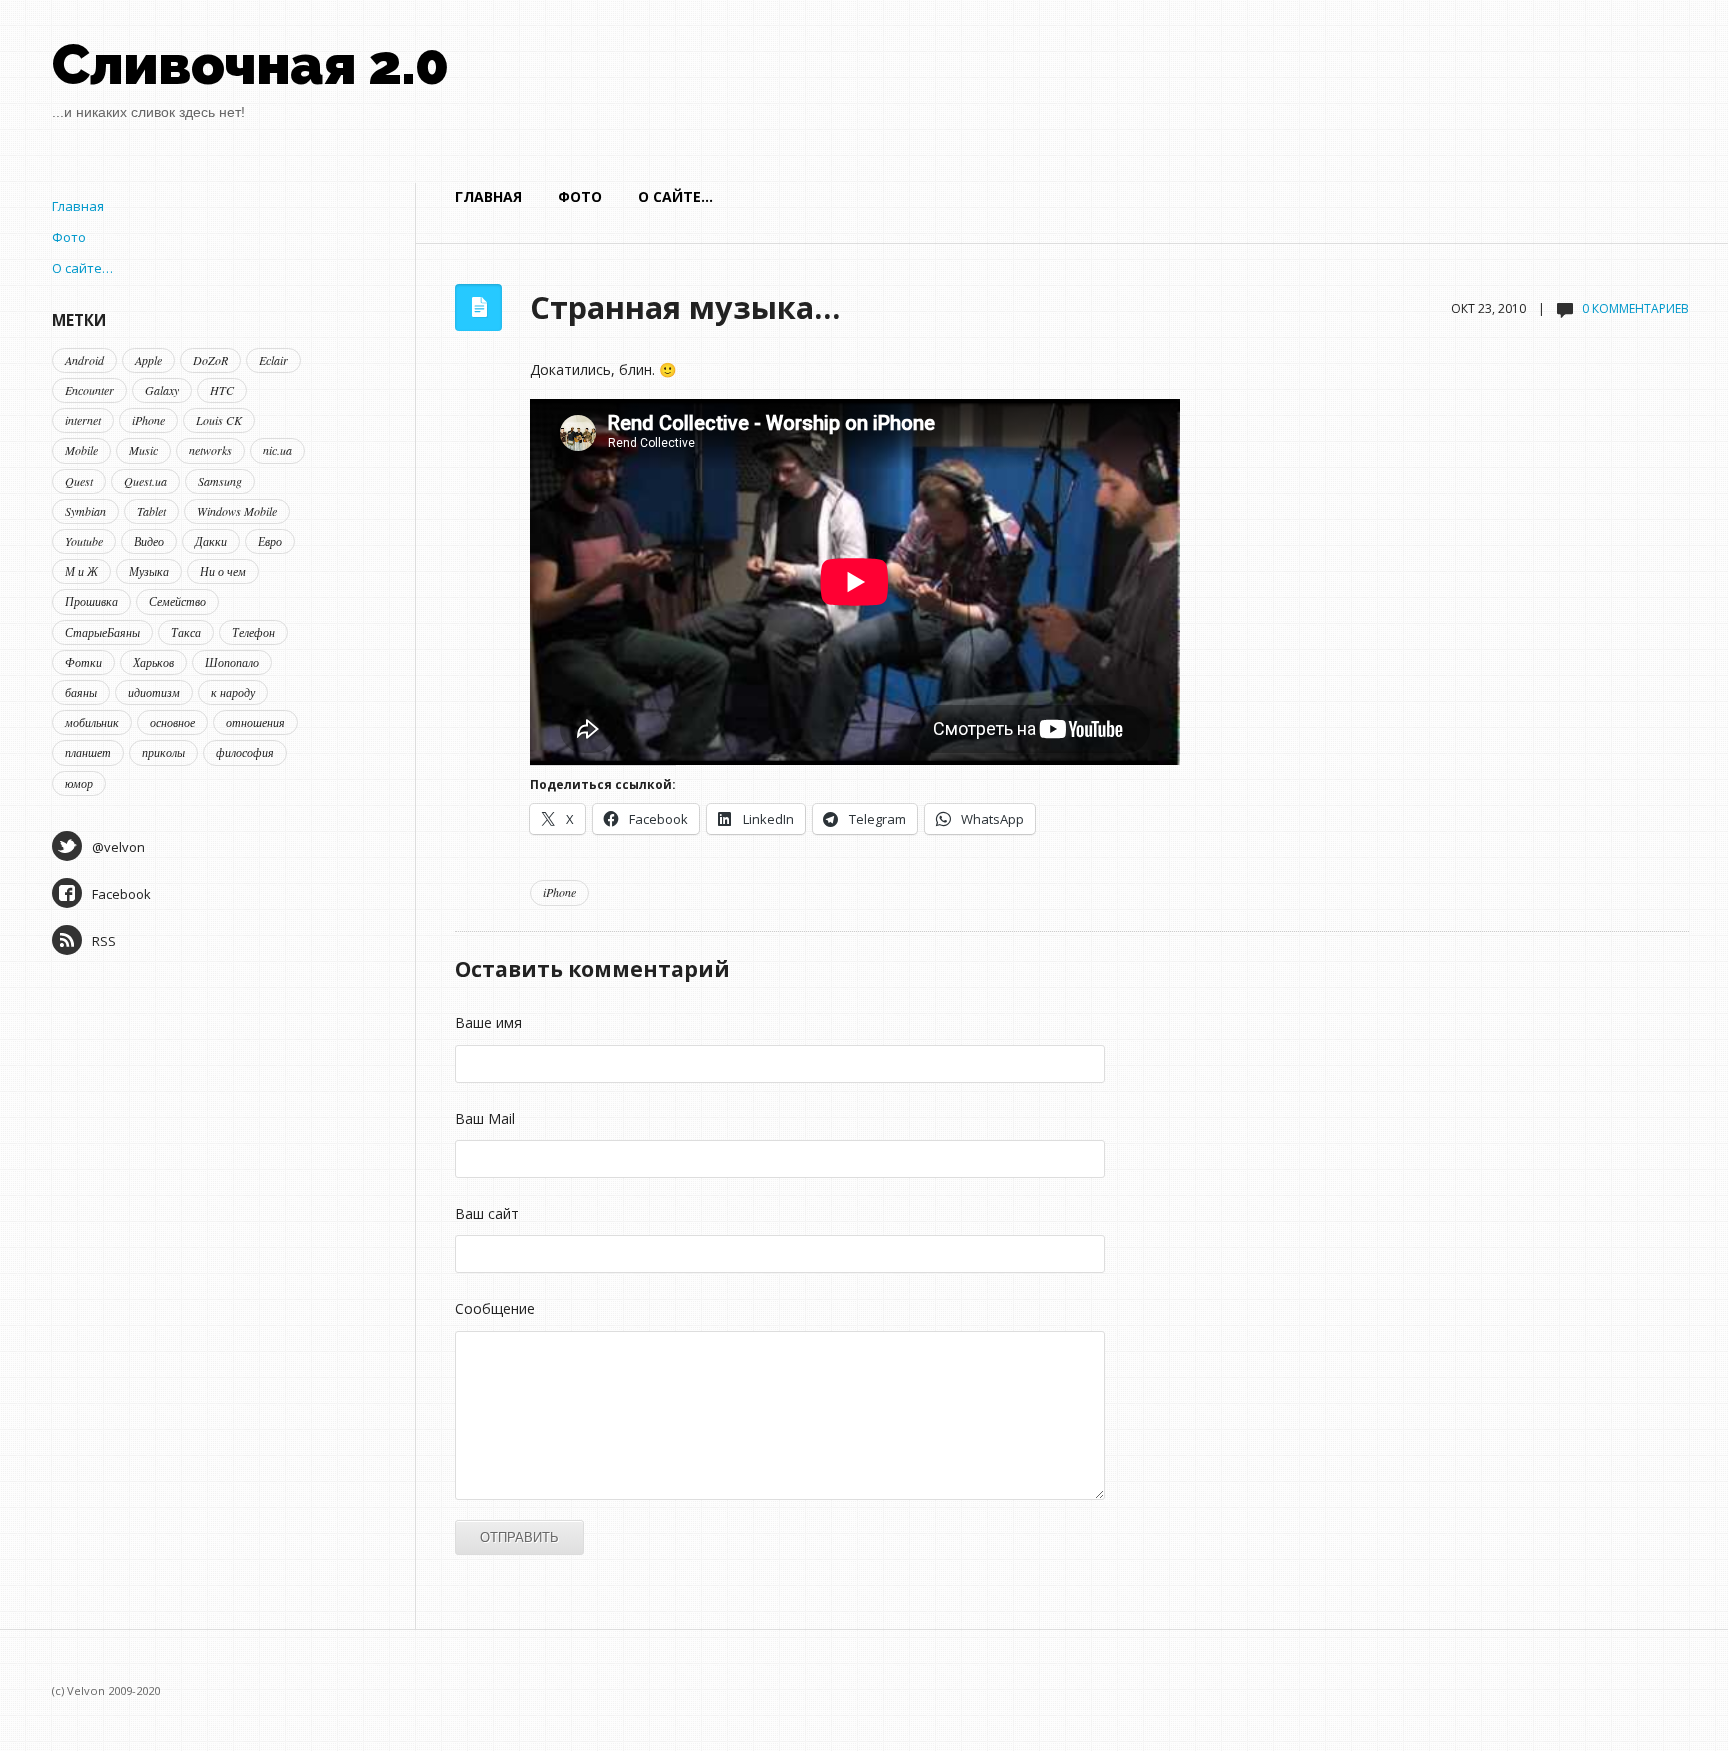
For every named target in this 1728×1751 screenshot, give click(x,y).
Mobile (81, 450)
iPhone (559, 892)
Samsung (220, 481)
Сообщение (495, 1308)
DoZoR (210, 360)
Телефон (253, 632)
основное (172, 722)
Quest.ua (145, 481)
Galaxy (162, 390)
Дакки (211, 541)
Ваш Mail (485, 1118)
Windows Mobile (237, 511)
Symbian (85, 511)
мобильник (92, 722)
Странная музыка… (685, 307)
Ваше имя (488, 1022)
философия (245, 752)
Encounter (89, 390)
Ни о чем (223, 571)
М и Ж (81, 571)
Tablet (151, 511)
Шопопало (232, 662)
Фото (580, 196)
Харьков (153, 662)
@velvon (118, 847)
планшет (88, 752)
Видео (149, 541)
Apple (148, 360)
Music (143, 450)
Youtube (84, 541)
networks (210, 450)
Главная (488, 196)
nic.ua (277, 450)
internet (83, 420)
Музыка (149, 571)
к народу (233, 692)
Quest (79, 481)
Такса (186, 632)
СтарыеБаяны (102, 632)
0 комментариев (1635, 308)
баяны (81, 692)
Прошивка (91, 601)
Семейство (177, 601)
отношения (255, 722)
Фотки (83, 662)
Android (84, 360)
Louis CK (219, 420)
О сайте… (675, 196)
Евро (270, 541)
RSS (104, 941)
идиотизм (154, 692)
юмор (79, 783)
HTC (222, 390)
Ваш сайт (487, 1213)
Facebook (121, 894)
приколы (163, 752)
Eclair (273, 360)
